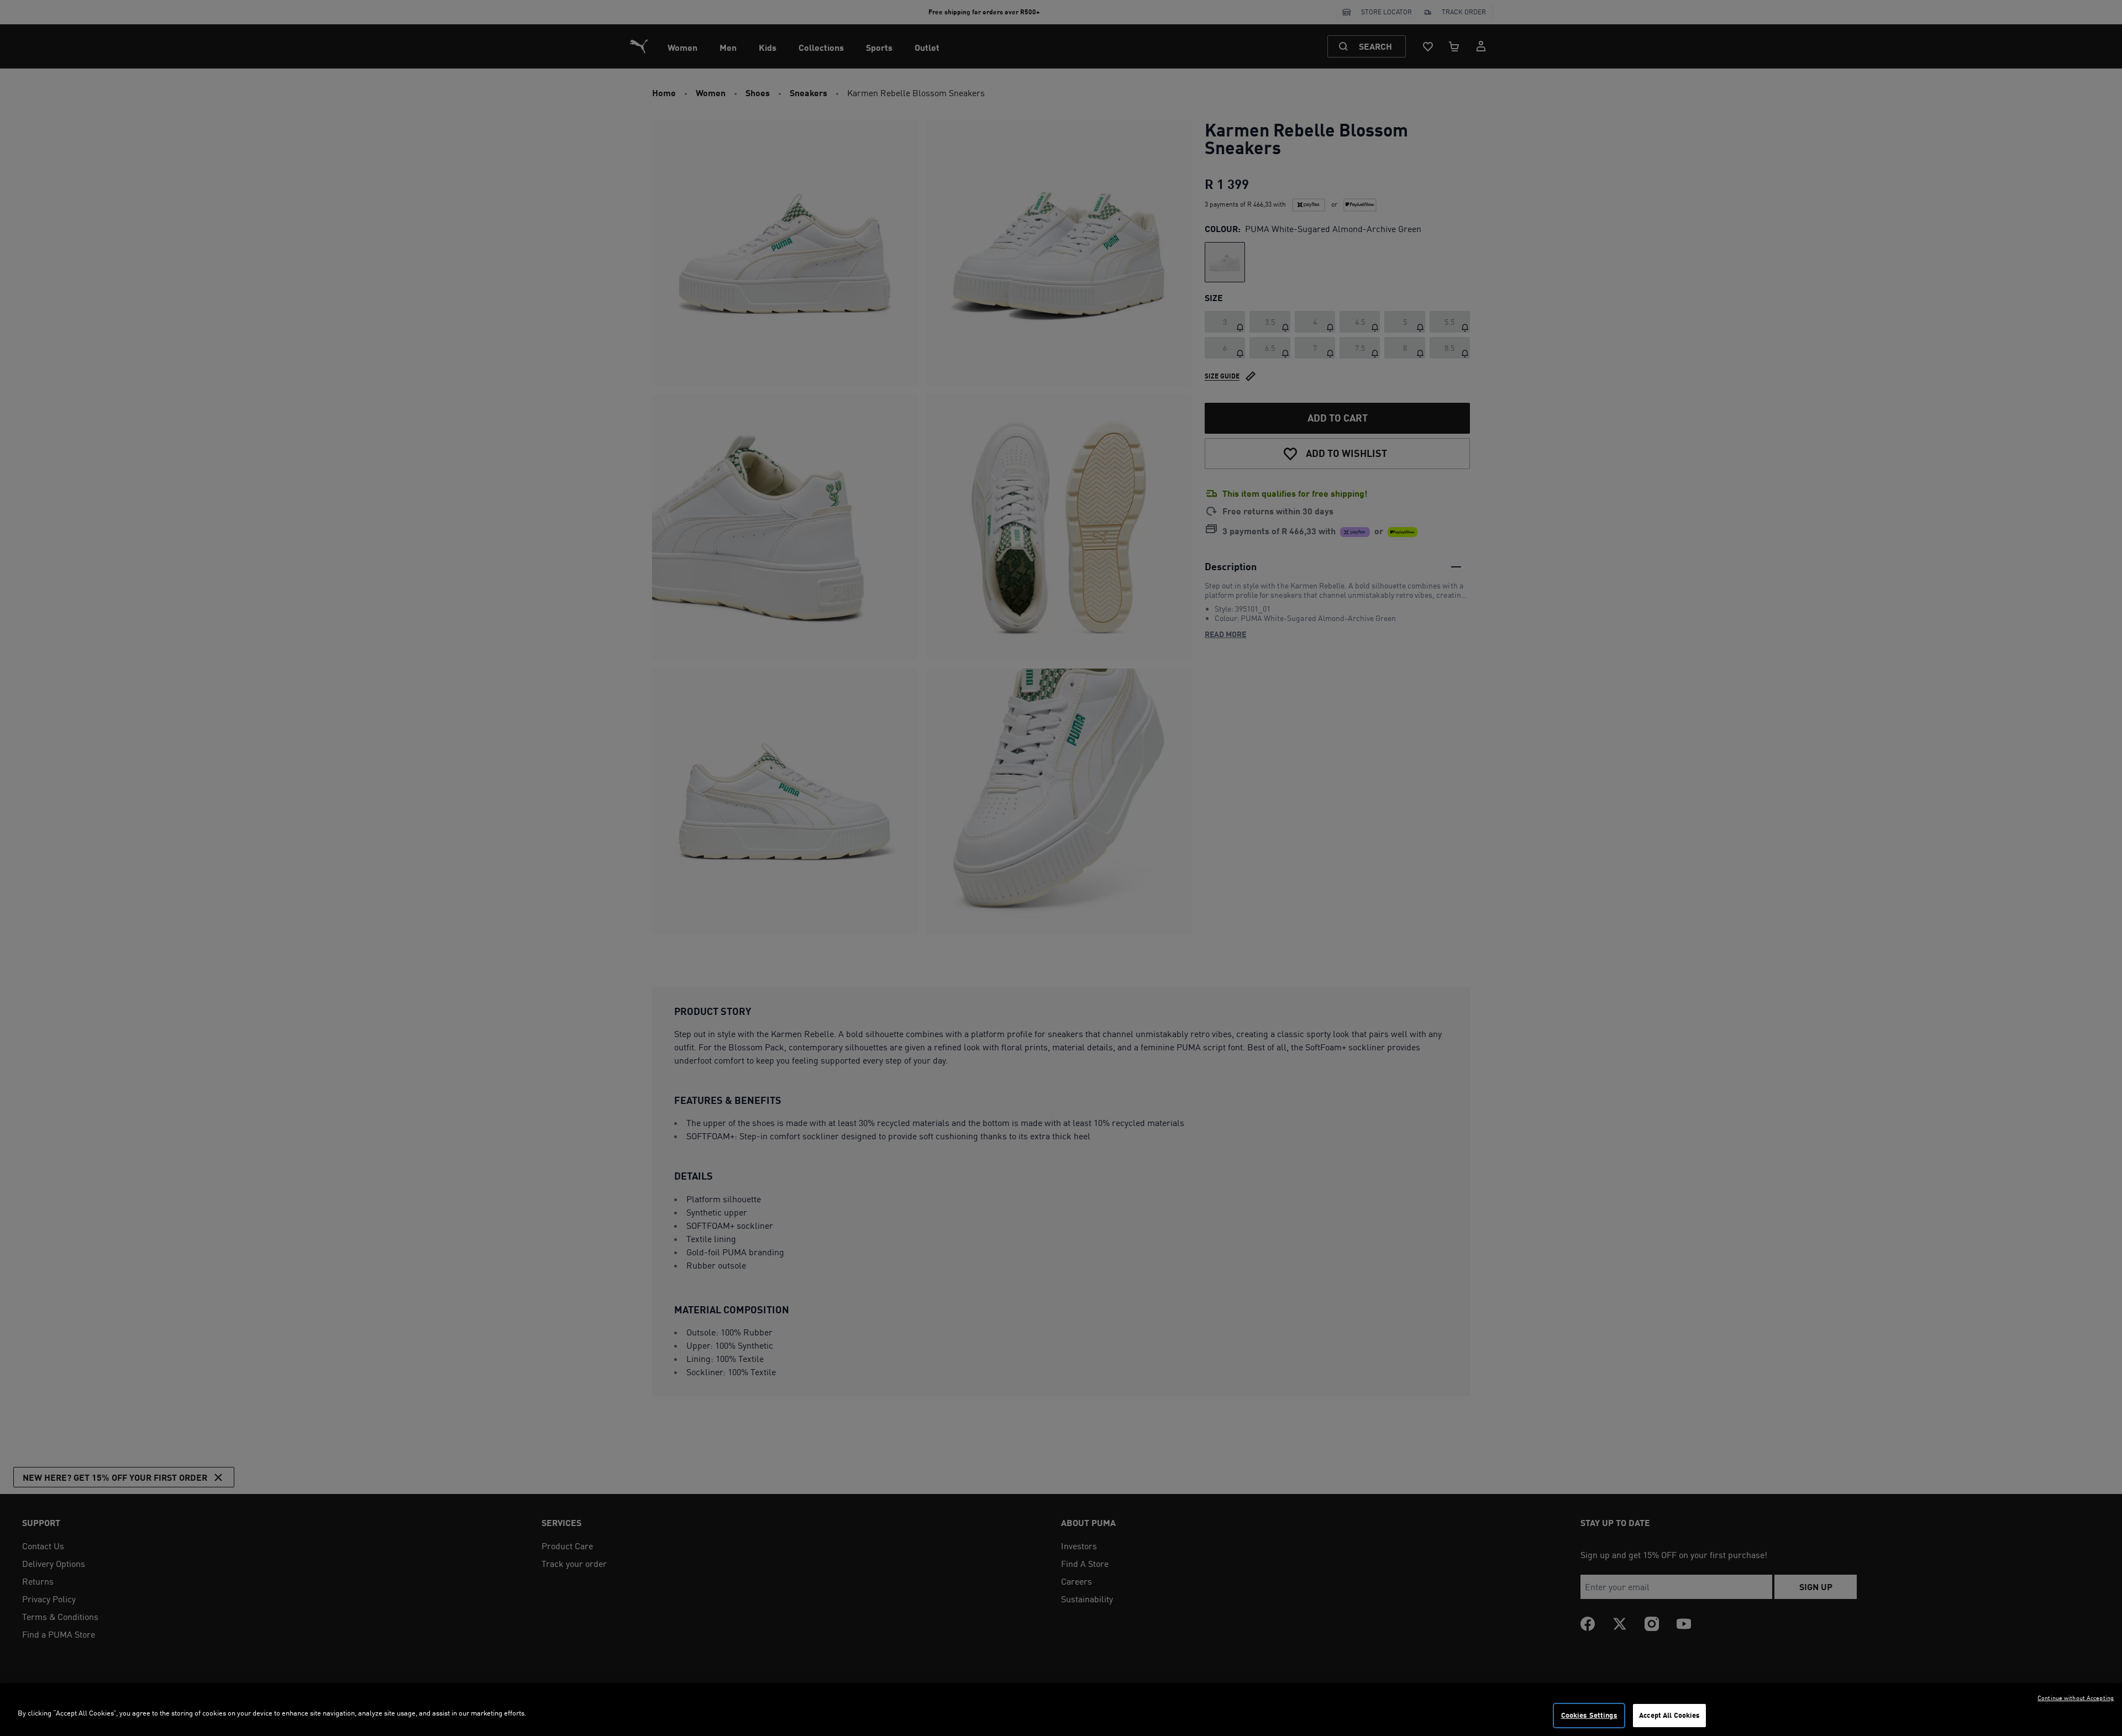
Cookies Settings (1589, 1715)
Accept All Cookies (1669, 1715)
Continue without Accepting (2076, 1698)
